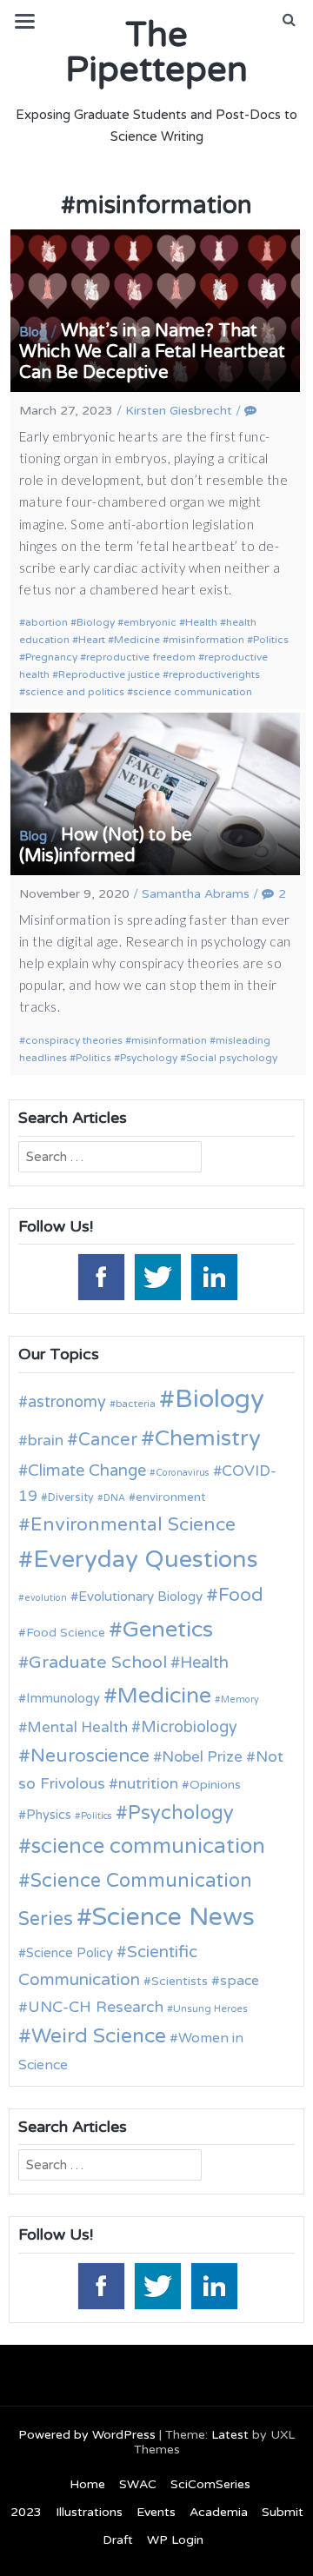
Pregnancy (51, 657)
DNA (114, 1498)
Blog (33, 332)
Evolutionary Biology (140, 1597)
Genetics (168, 1629)
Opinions (215, 1785)
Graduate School (98, 1663)
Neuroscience (90, 1756)
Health (201, 622)
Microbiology (189, 1727)
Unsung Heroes (210, 2008)
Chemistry (208, 1438)
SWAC (138, 2484)
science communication (193, 692)
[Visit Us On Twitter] (157, 1276)
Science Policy (70, 1953)
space (240, 1981)
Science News (173, 1917)
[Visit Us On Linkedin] (213, 1276)
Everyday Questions (146, 1560)
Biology (96, 622)
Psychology (149, 1058)
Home (87, 2484)
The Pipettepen (156, 52)
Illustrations (89, 2512)
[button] (289, 20)
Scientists (180, 1981)
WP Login (175, 2540)
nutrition (148, 1784)
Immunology (63, 1698)
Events (156, 2512)
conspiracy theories (74, 1040)
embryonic (150, 622)
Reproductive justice (109, 674)
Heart (92, 640)
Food (241, 1595)
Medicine (137, 640)
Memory (240, 1700)
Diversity (71, 1498)
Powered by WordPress (87, 2435)
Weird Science (99, 2036)
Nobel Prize (202, 1757)
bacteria (136, 1404)
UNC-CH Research (96, 2007)
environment (170, 1497)
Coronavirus (183, 1473)
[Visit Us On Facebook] (100, 1276)
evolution (46, 1598)
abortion (47, 622)
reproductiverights (214, 674)
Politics (271, 640)
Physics (49, 1815)
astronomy (67, 1402)
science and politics (75, 692)
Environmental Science (133, 1524)
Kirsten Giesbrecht (179, 411)
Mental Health (77, 1727)
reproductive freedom (141, 657)
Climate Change (87, 1471)
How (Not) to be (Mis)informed (106, 846)
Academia (219, 2512)
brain (46, 1441)
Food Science (66, 1633)
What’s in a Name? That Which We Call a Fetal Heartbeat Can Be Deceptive (152, 352)
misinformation (206, 640)
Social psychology (232, 1058)
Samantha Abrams (196, 894)
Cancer (108, 1440)
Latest (230, 2435)
